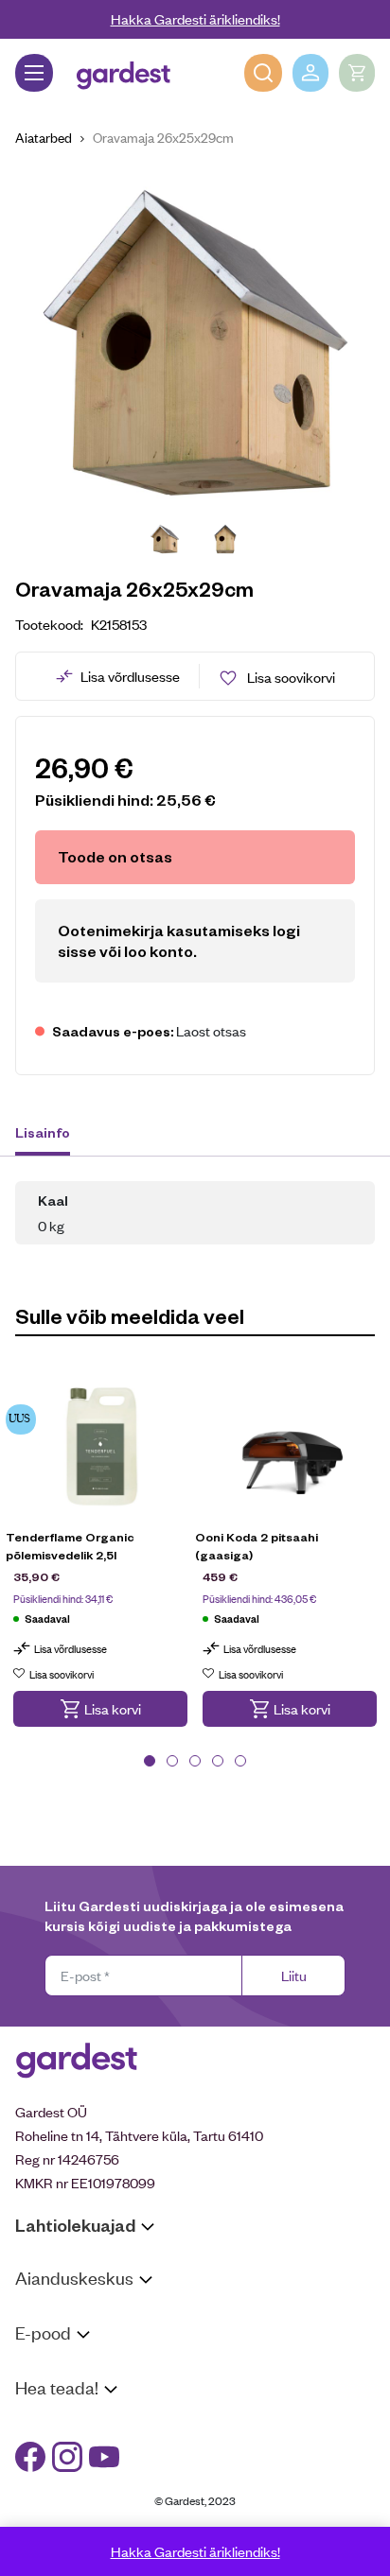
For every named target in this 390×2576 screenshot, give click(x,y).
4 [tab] (218, 1761)
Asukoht (41, 2314)
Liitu (294, 1975)
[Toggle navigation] (34, 73)
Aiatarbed (44, 137)
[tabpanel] (100, 1561)
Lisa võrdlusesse (130, 676)
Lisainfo (43, 1132)
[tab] (52, 1135)
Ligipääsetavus (61, 2496)
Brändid (38, 2521)
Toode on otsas (115, 856)
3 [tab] (195, 1761)
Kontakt (39, 2423)
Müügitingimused (67, 2368)
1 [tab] (150, 1761)
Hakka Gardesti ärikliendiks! (195, 18)
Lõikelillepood (56, 2338)
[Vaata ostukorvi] (357, 73)
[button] (100, 1709)
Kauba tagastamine (74, 2393)
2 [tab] (172, 1761)
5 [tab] (240, 1761)
